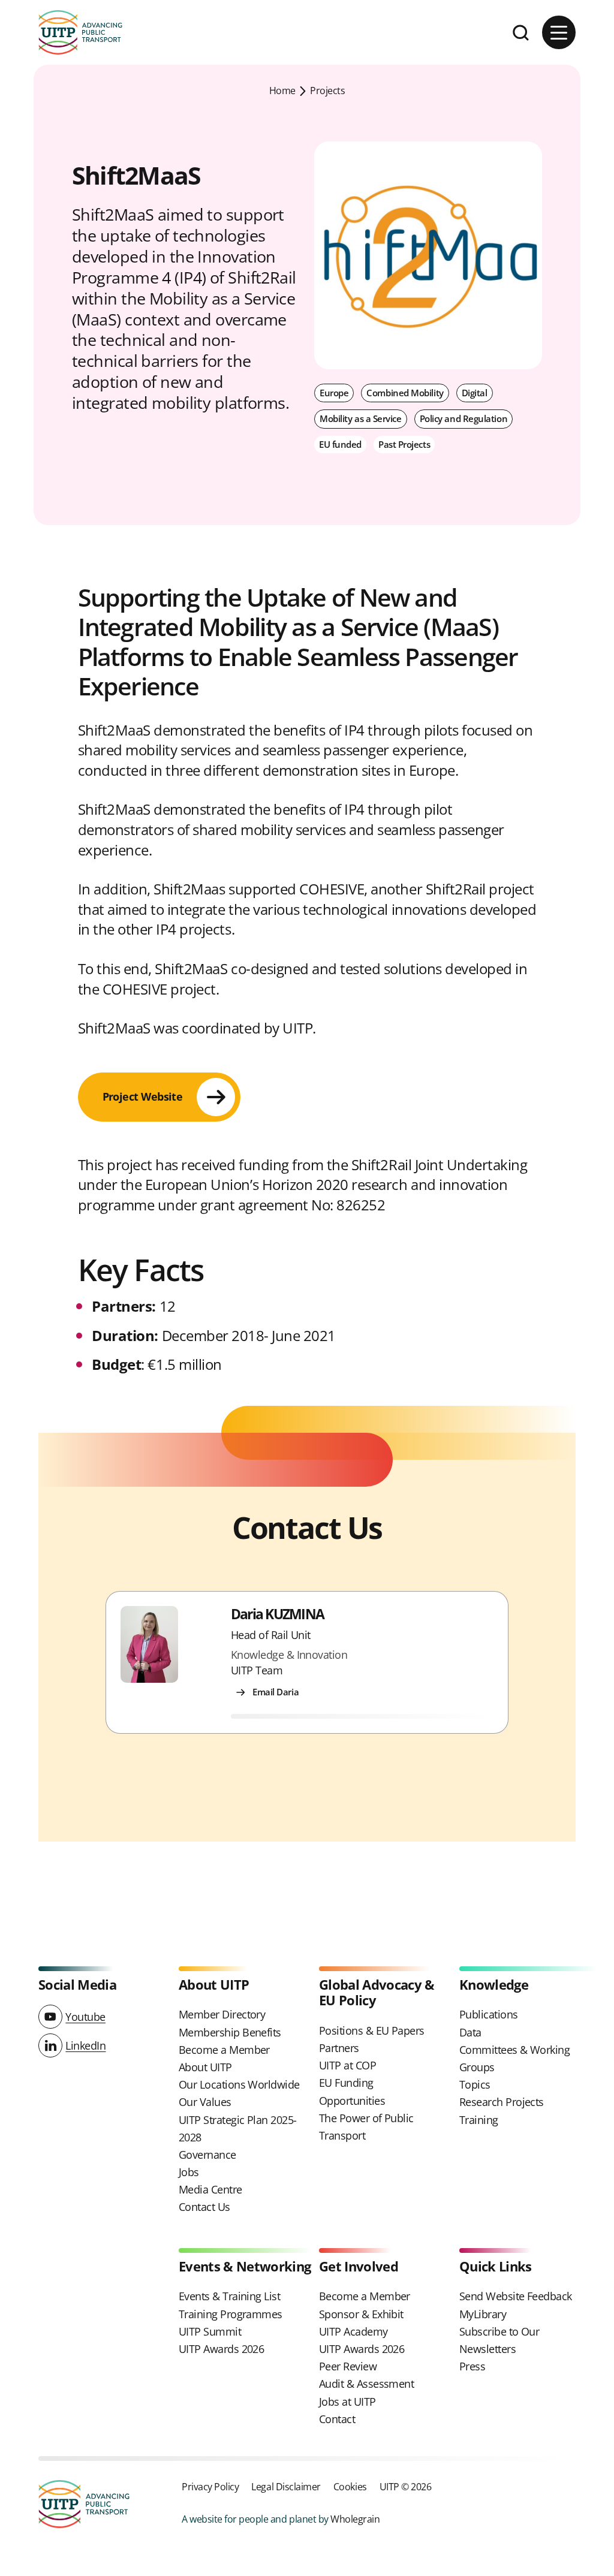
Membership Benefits (230, 2032)
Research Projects (502, 2102)
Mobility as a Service (361, 418)
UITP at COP (347, 2065)
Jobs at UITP (347, 2402)
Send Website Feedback (516, 2296)
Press (472, 2366)
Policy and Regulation (464, 418)
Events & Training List (229, 2296)
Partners (339, 2048)
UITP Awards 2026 (221, 2349)
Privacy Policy (210, 2486)
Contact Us (204, 2207)
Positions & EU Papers (372, 2030)
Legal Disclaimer (286, 2486)
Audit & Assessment (366, 2384)
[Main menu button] (559, 32)
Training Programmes (231, 2314)
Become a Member (224, 2050)
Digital (475, 393)
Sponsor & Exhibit (361, 2314)
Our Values (205, 2102)
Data (470, 2032)
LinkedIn (85, 2045)
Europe (334, 393)
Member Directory (222, 2014)
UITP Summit (210, 2331)
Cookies (350, 2486)
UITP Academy (353, 2331)
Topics (475, 2084)
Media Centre (210, 2189)
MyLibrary (483, 2314)
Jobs (189, 2172)
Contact (337, 2419)
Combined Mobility (405, 393)
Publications (489, 2014)
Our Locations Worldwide (239, 2084)
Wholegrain (355, 2519)
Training (479, 2120)
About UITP (205, 2067)
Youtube (85, 2017)
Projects (327, 90)
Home (282, 90)
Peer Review (348, 2366)
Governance (207, 2155)
